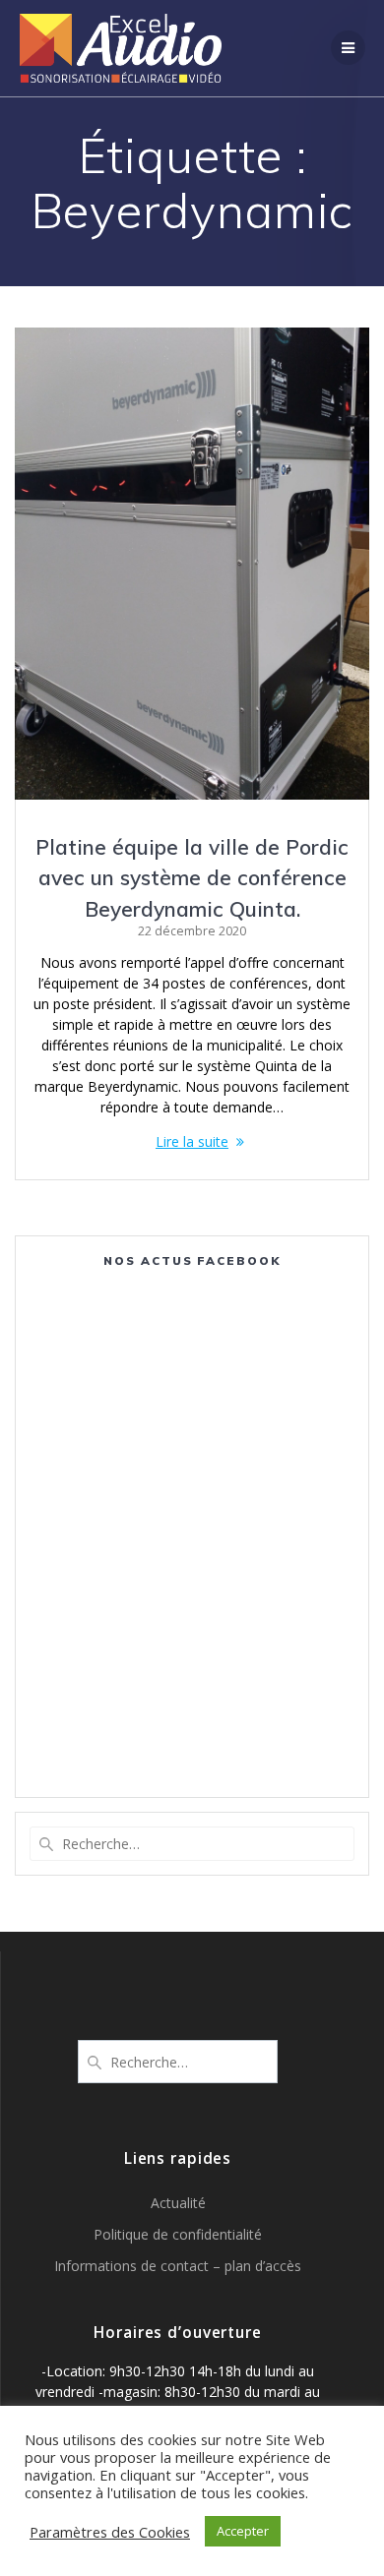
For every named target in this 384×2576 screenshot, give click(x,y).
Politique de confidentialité (178, 2234)
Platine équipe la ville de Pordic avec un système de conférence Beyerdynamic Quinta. (192, 878)
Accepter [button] (243, 2531)
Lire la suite (192, 1141)
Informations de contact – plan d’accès (178, 2266)
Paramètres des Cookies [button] (110, 2532)
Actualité (178, 2203)
